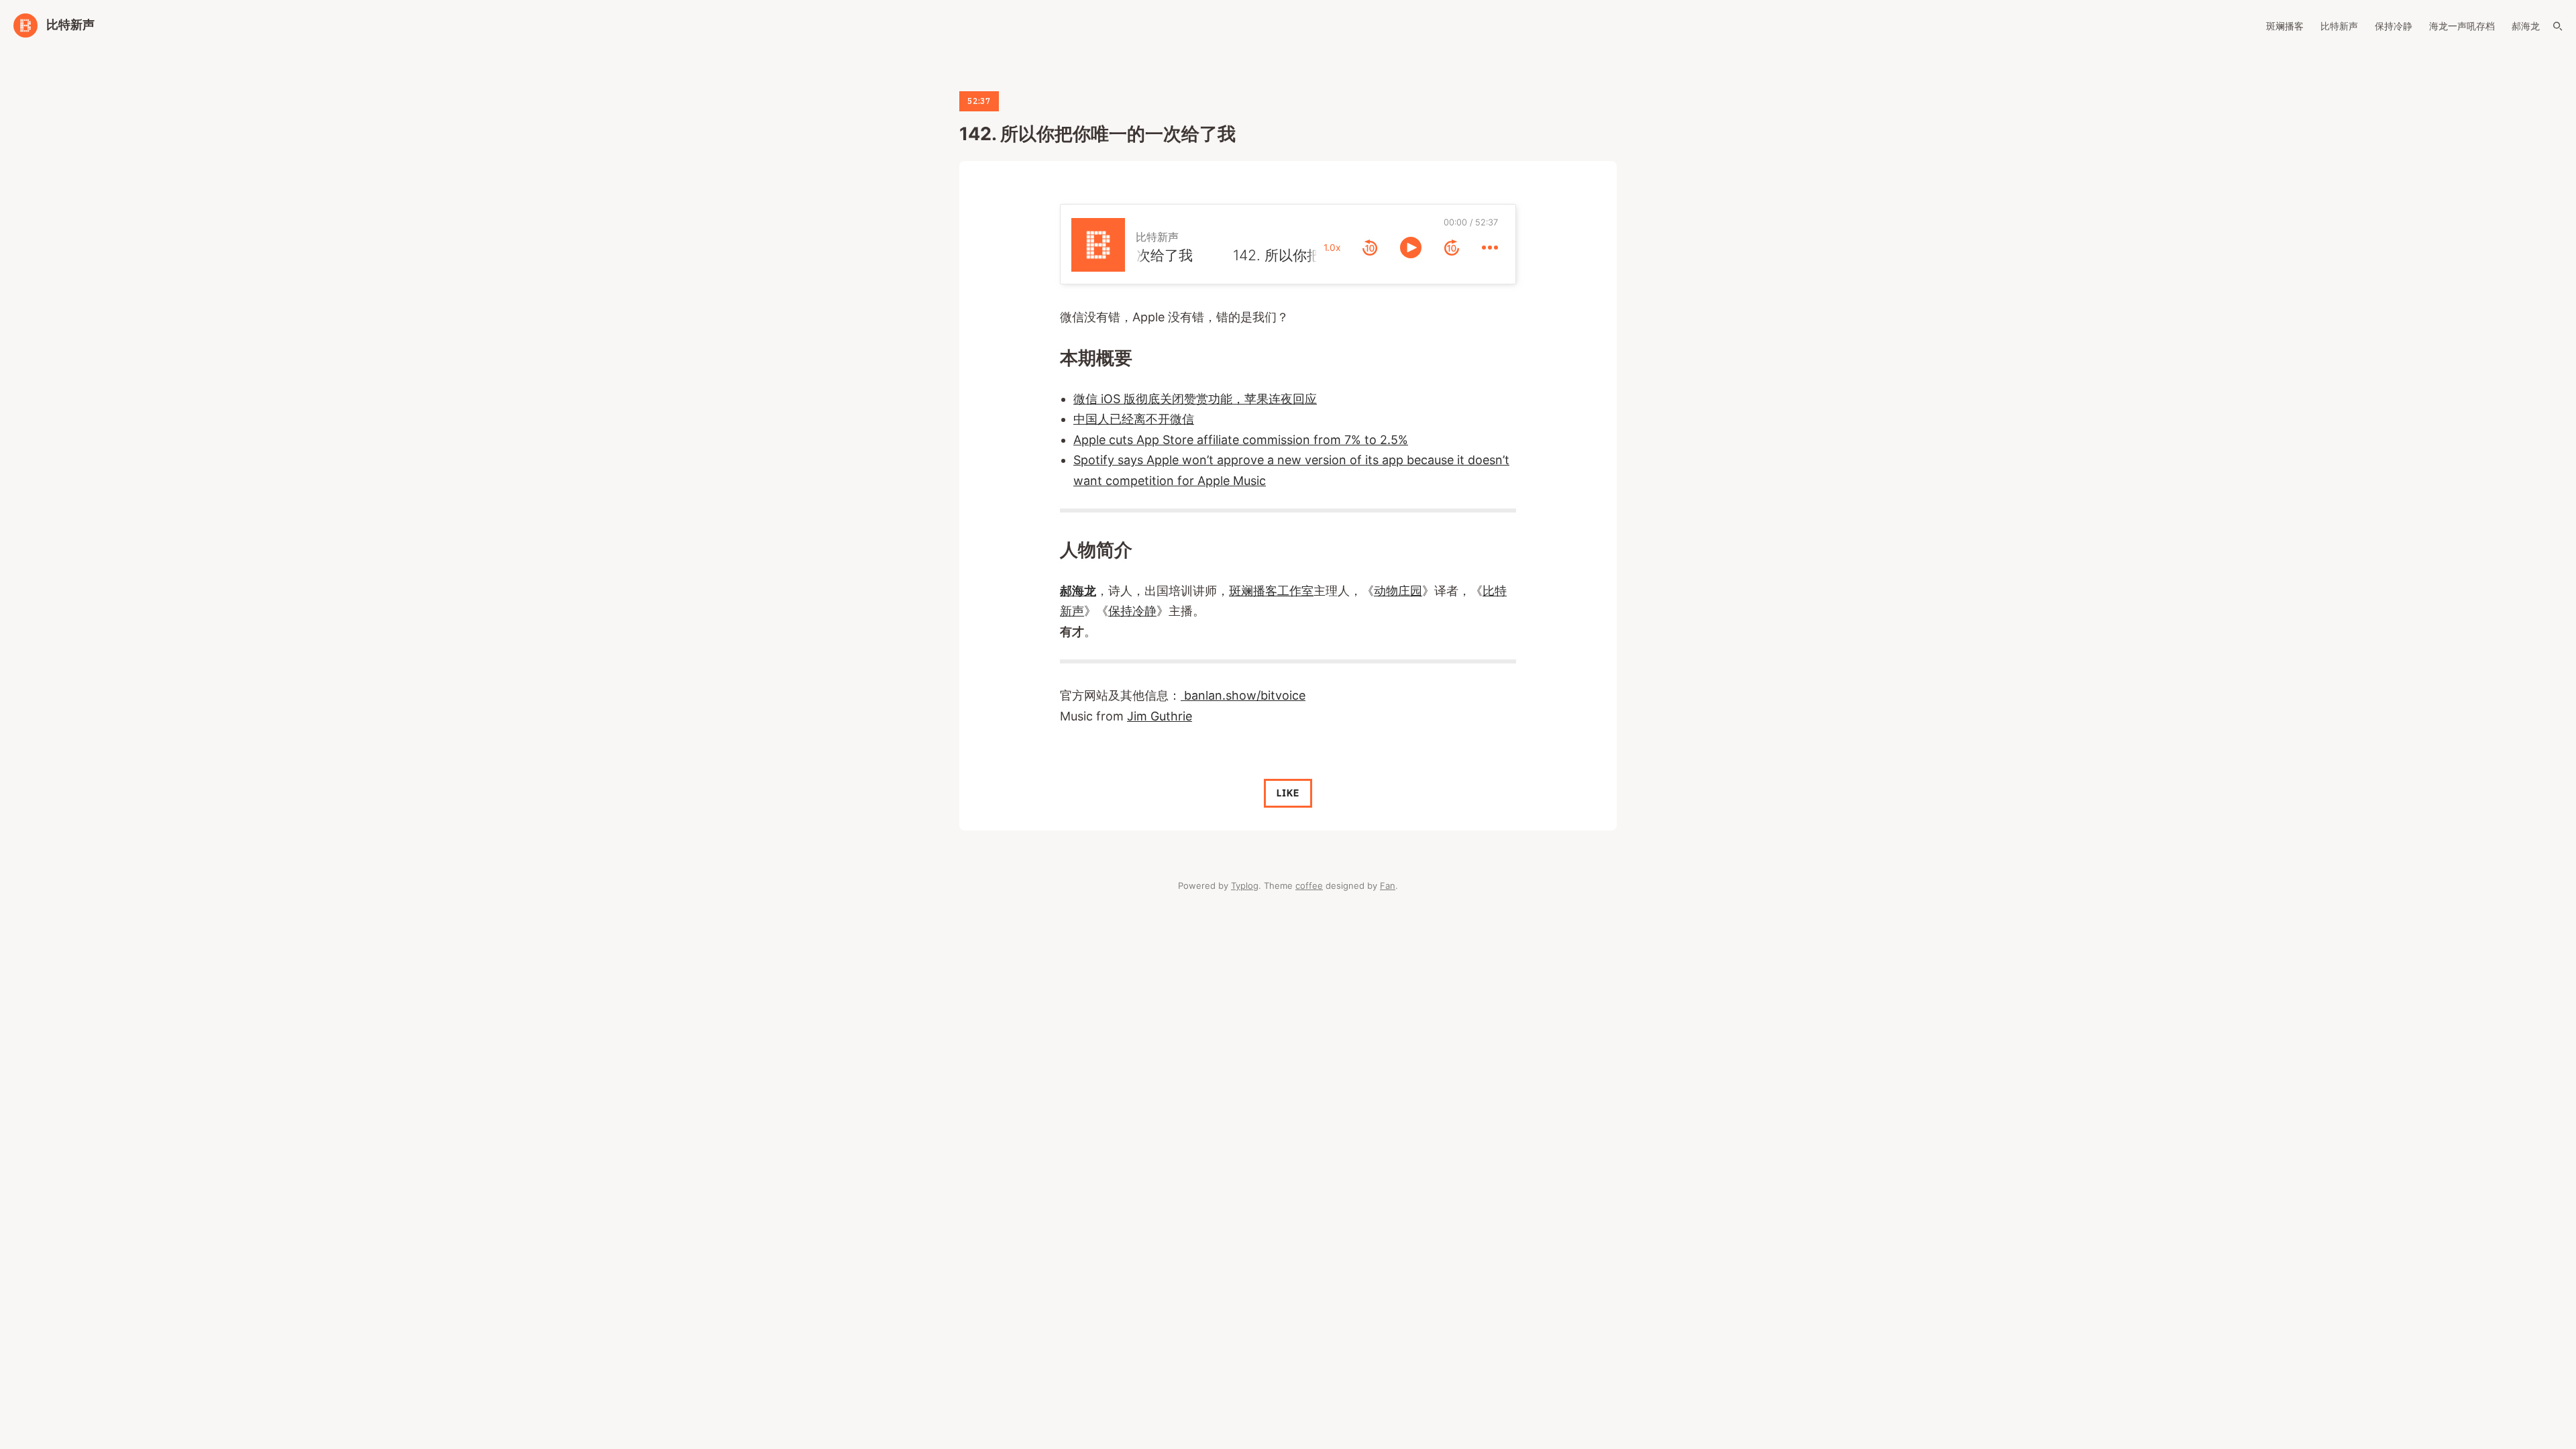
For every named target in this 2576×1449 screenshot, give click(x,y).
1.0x (1332, 248)
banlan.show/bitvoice (1243, 695)
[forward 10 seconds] (1452, 248)
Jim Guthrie (1160, 716)
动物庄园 (1398, 591)
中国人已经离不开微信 (1134, 419)
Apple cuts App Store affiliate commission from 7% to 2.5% (1241, 440)
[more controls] (1490, 248)
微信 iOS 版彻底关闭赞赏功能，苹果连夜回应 (1195, 399)
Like (1288, 793)
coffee (1309, 885)
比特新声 (2339, 26)
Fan (1388, 885)
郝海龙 (2526, 26)
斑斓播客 (2285, 26)
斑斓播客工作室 (1271, 591)
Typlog (1245, 885)
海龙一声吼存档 (2462, 26)
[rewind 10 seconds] (1370, 248)
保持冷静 (2394, 26)
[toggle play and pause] (1411, 248)
